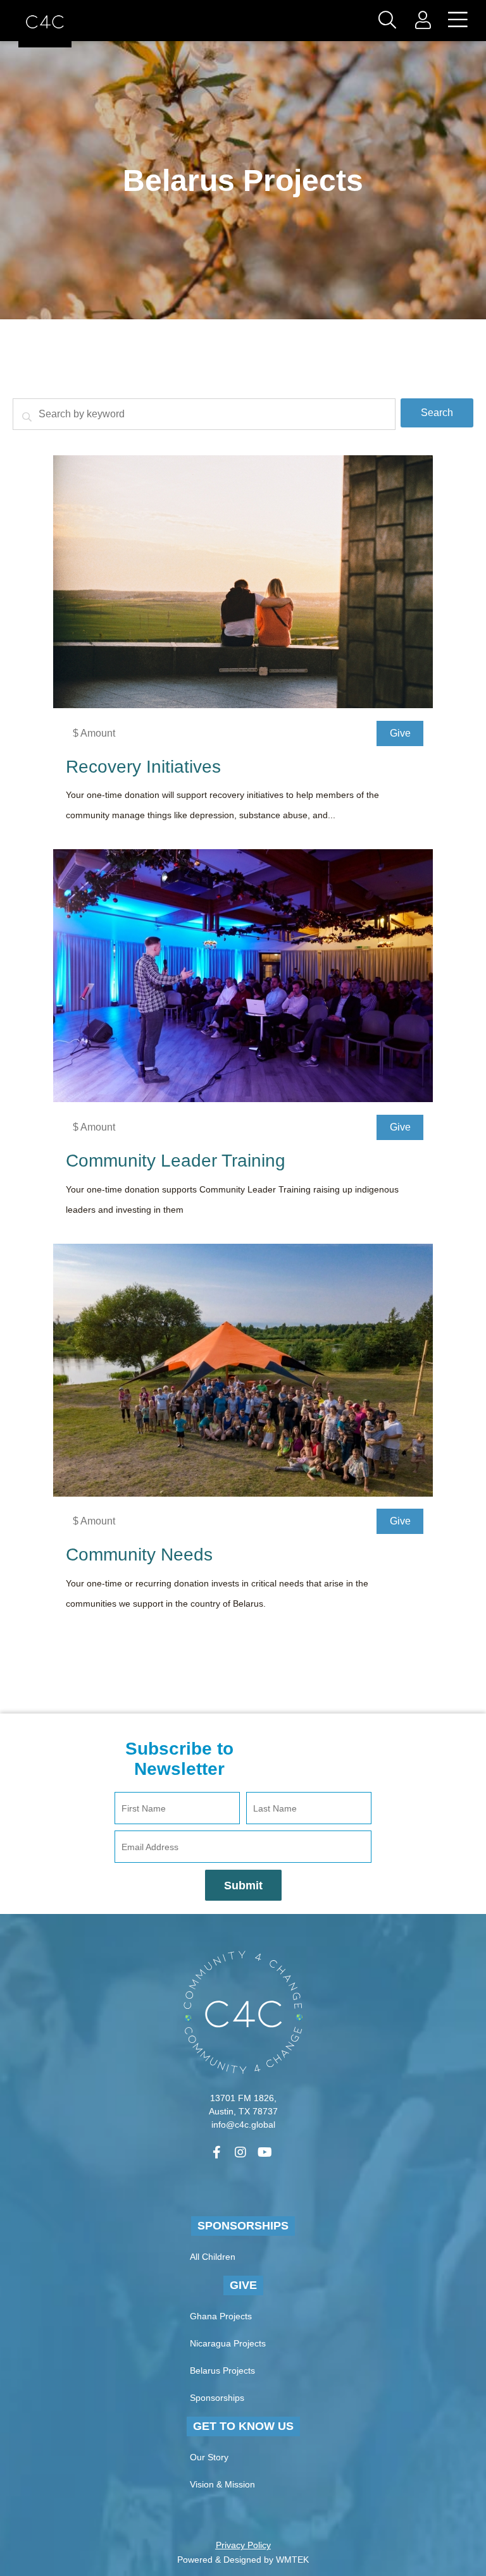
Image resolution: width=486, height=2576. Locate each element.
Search (437, 413)
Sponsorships (243, 2226)
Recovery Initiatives (143, 767)
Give (243, 2285)
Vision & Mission (222, 2484)
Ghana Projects (221, 2316)
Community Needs (139, 1555)
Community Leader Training (176, 1161)
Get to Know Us (243, 2426)
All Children (213, 2257)
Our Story (209, 2457)
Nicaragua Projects (228, 2343)
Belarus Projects (222, 2371)
